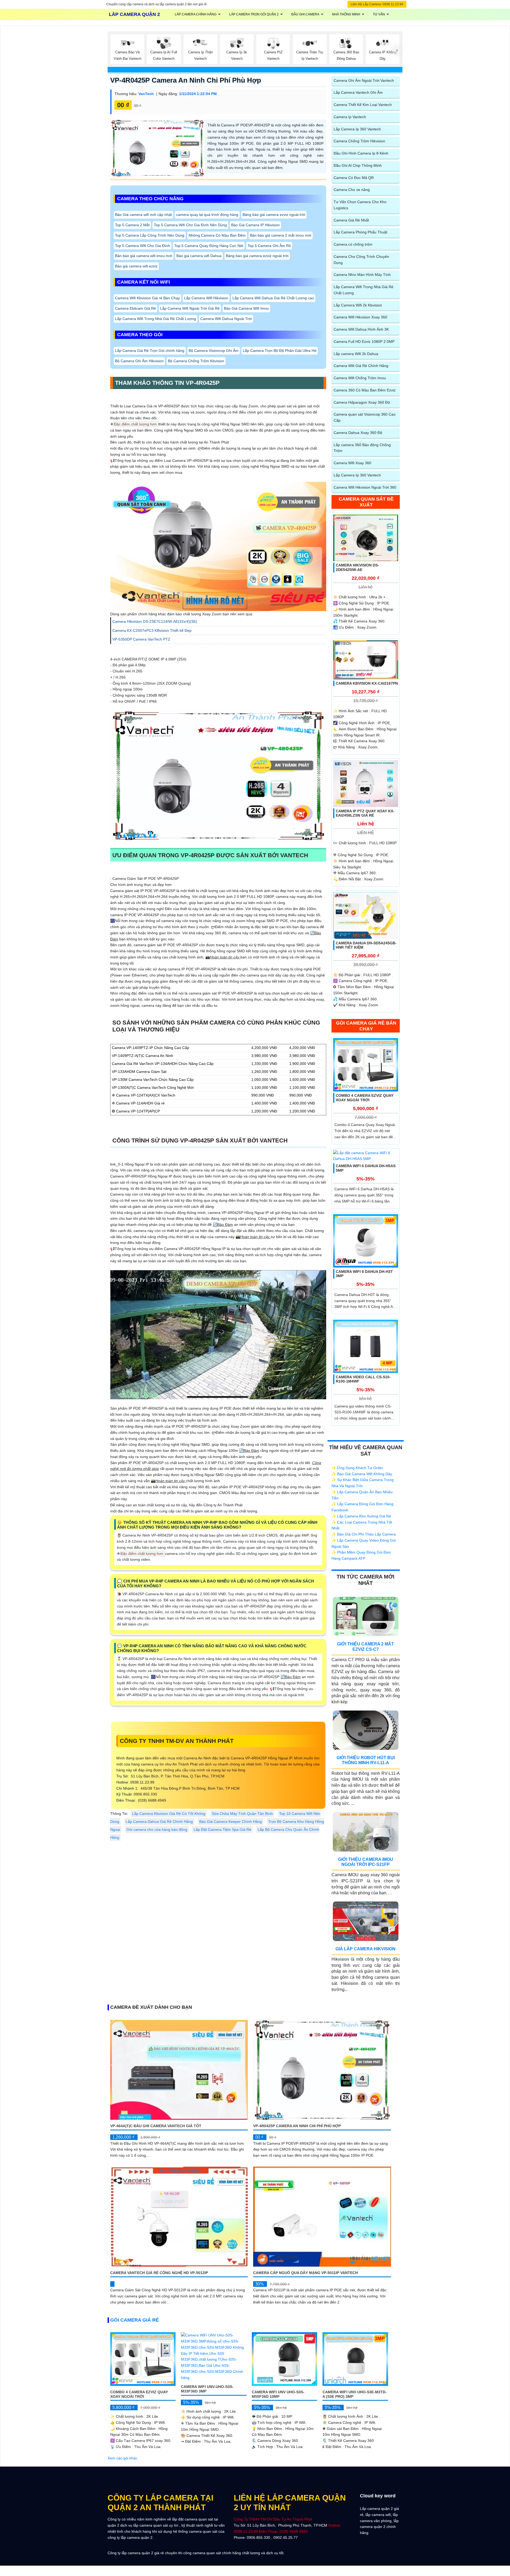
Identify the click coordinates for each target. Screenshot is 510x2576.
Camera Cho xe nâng (352, 190)
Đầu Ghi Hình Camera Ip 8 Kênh (361, 153)
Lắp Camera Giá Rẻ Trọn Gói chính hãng (150, 351)
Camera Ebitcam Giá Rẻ (135, 308)
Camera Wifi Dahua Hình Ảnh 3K (361, 329)
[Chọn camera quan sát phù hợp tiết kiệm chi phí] (397, 50)
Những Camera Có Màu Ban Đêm (217, 235)
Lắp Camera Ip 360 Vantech (357, 129)
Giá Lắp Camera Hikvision (365, 1949)
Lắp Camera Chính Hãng (196, 14)
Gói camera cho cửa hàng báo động (157, 1829)
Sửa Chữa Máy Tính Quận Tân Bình (242, 1814)
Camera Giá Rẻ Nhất (351, 220)
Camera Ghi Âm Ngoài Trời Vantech (364, 80)
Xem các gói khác (122, 2458)
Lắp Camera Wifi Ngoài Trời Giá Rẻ (190, 308)
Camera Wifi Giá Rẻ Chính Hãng (361, 366)
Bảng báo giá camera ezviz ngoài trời (274, 215)
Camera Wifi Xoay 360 (352, 463)
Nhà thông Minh (346, 14)
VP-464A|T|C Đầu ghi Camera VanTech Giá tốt (156, 2126)
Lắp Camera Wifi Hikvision (206, 298)
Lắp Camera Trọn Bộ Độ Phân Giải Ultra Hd (280, 351)
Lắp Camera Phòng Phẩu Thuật (360, 232)
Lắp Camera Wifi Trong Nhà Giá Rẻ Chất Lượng (156, 319)
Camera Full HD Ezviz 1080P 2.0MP (364, 342)
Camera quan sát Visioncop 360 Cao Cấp (365, 417)
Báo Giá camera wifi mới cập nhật (143, 215)
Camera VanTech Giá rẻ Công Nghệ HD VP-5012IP (159, 2273)
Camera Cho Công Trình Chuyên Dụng (361, 260)
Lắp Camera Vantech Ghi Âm (358, 92)
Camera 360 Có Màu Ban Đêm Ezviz (365, 390)
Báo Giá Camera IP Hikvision (255, 225)
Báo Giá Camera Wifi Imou (246, 308)
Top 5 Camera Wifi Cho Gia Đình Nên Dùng (190, 225)
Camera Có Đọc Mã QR (354, 178)
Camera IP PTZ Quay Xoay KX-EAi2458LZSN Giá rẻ (365, 813)
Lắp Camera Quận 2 (134, 14)
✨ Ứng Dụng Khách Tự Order (357, 1468)
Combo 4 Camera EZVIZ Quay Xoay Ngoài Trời (365, 1098)
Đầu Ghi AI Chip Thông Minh (358, 165)
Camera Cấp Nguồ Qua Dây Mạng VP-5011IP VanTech (305, 2273)
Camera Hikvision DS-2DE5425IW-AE (357, 567)
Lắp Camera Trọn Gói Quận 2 (254, 14)
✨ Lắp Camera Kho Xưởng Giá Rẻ (361, 1516)
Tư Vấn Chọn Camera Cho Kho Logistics (360, 205)
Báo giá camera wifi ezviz (136, 266)
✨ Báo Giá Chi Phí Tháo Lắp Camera (364, 1534)
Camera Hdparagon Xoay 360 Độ (362, 402)
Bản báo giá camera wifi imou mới (144, 256)
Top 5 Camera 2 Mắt (132, 225)
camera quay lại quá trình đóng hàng (207, 215)
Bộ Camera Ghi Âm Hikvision (139, 361)
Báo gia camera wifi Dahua (199, 256)
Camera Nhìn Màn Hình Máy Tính (362, 275)
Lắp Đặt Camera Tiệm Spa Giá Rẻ (222, 1829)
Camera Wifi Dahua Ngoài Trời (226, 319)
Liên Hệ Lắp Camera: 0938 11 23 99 (377, 4)
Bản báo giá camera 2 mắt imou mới (281, 235)
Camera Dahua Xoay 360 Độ (358, 433)
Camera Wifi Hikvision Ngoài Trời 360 (365, 487)
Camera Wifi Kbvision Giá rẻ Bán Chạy (147, 298)
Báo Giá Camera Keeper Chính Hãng (231, 1822)
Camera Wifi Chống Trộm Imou (360, 378)
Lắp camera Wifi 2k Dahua (356, 354)
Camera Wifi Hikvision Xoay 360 (360, 317)
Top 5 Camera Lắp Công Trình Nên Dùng (150, 235)
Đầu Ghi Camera (305, 14)
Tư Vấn (379, 14)
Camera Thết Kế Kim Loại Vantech (363, 105)
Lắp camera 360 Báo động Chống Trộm (362, 448)
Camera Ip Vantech (350, 117)
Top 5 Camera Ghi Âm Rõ (269, 246)
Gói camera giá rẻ (135, 2320)
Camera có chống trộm (353, 244)
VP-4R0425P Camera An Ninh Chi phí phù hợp (186, 80)
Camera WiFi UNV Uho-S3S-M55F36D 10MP (278, 2394)
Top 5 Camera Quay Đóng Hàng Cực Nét (209, 246)
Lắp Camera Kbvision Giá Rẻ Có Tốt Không (169, 1814)
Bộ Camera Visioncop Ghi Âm (214, 351)
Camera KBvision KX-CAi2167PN (367, 683)
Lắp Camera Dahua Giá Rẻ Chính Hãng (159, 1822)
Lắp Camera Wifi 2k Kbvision (358, 305)
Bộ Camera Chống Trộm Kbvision (196, 361)
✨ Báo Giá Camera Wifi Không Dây (362, 1474)
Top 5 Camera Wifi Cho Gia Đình (143, 246)
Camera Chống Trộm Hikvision (359, 141)
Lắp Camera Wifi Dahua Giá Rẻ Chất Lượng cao (273, 298)
